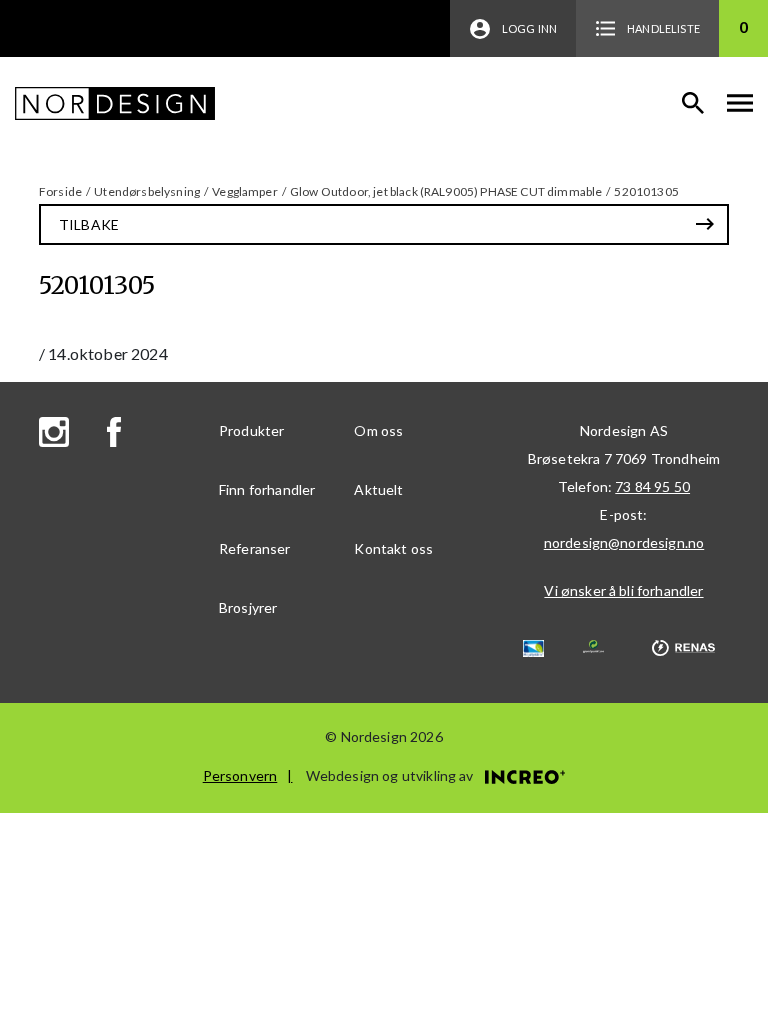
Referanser (255, 548)
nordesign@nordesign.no (624, 542)
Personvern (240, 775)
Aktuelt (378, 489)
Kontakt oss (393, 548)
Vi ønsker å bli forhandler (623, 590)
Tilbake (89, 224)
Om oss (378, 430)
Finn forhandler (267, 489)
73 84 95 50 (652, 486)
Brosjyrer (248, 607)
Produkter (251, 430)
